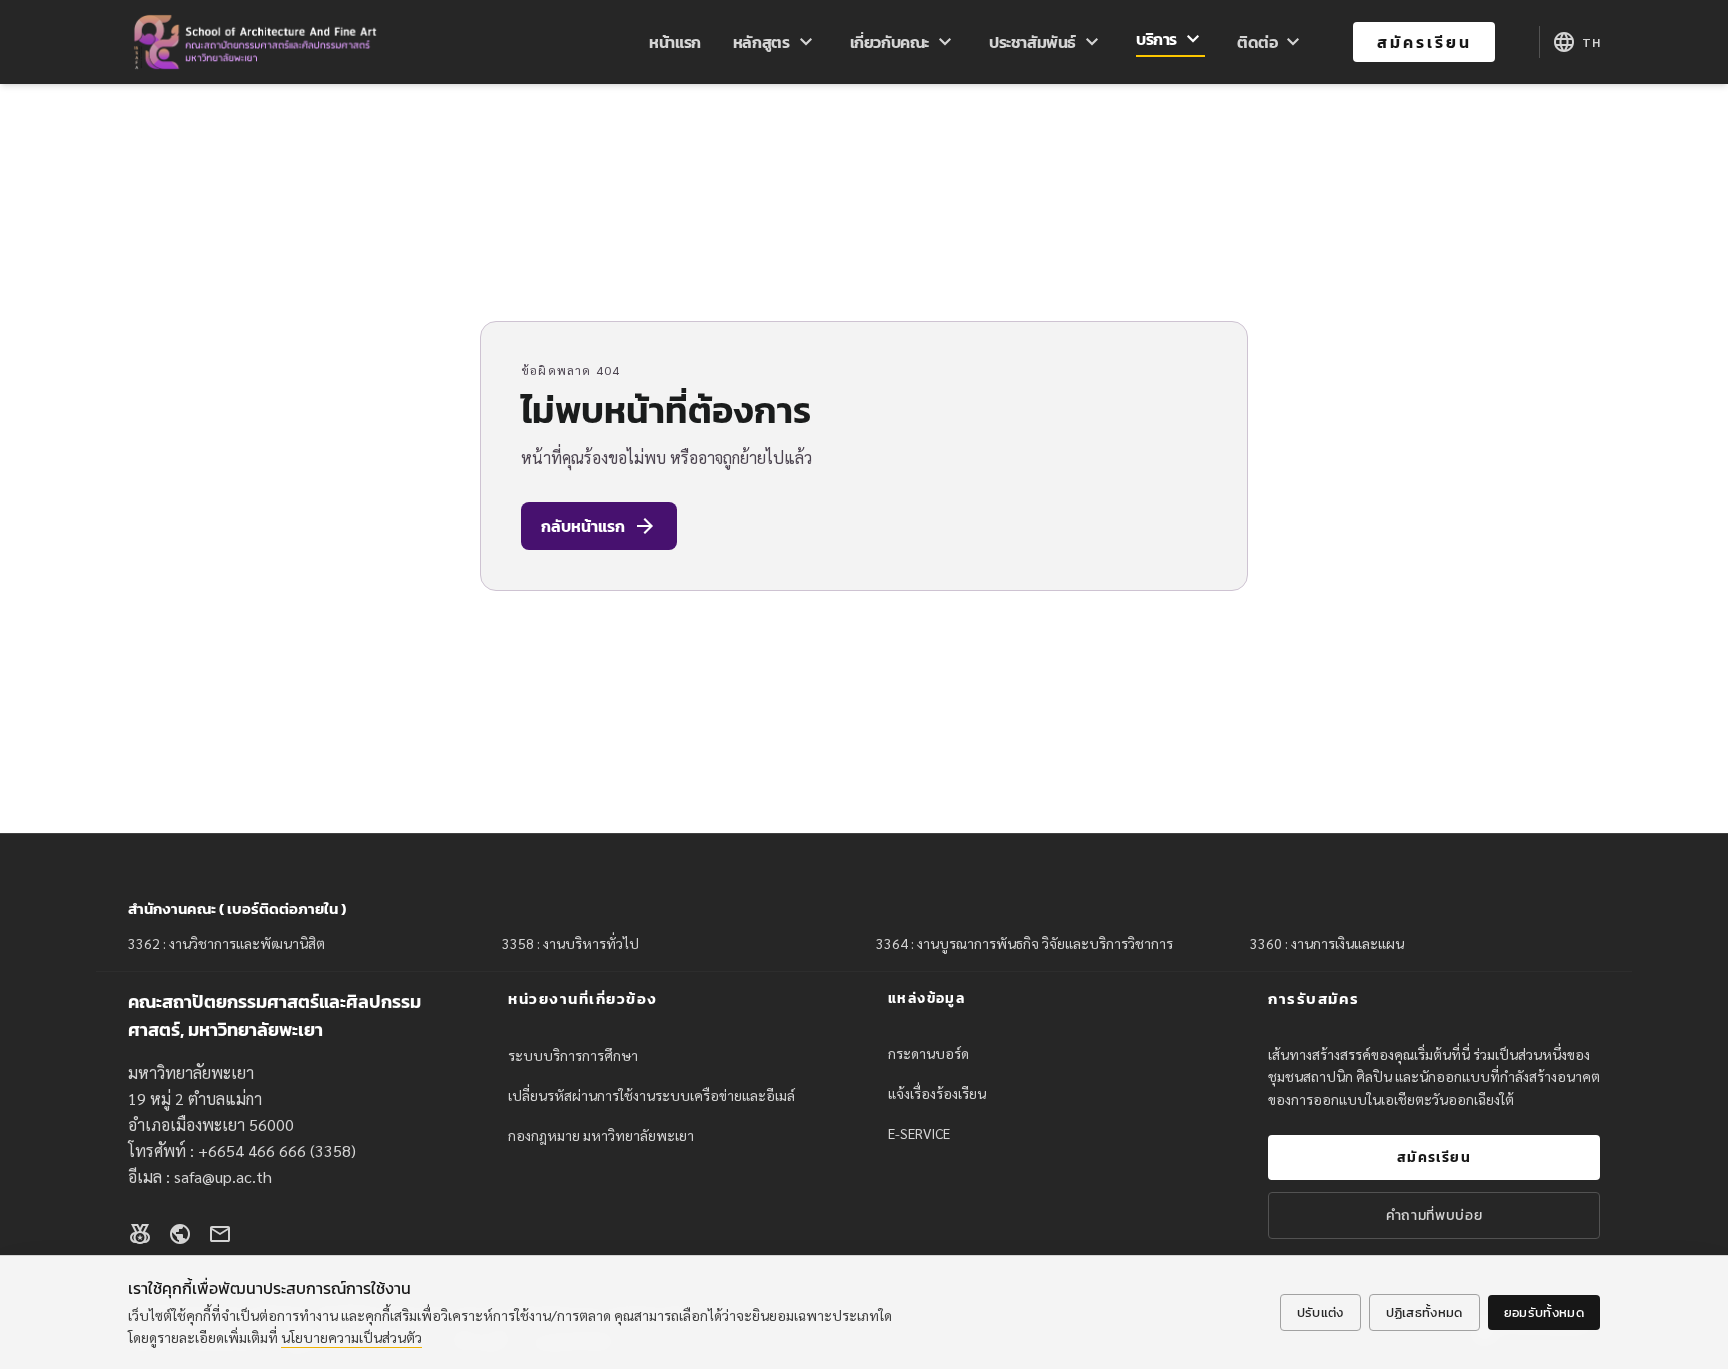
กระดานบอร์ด (928, 1053)
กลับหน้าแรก (599, 526)
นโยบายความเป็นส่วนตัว (351, 1337)
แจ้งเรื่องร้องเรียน (937, 1093)
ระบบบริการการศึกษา (573, 1055)
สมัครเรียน (1424, 42)
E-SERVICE (919, 1133)
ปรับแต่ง (1320, 1312)
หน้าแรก (675, 42)
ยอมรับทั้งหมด (1544, 1312)
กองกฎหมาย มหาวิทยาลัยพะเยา (601, 1135)
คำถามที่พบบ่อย (1434, 1215)
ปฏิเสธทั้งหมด (1424, 1312)
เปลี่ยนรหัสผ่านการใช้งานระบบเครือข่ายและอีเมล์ (651, 1095)
